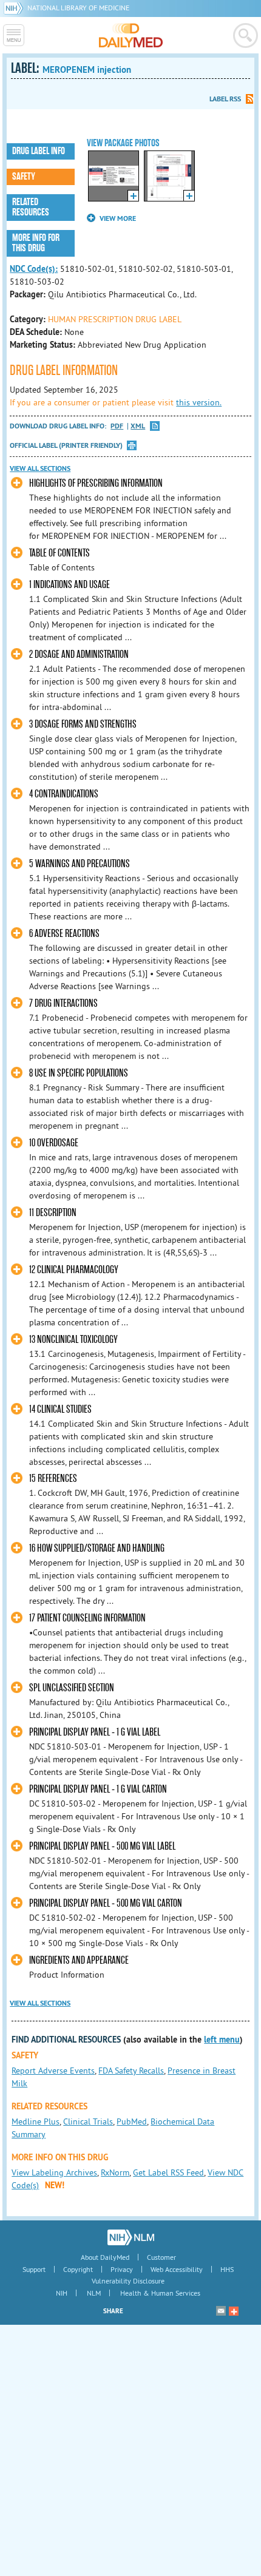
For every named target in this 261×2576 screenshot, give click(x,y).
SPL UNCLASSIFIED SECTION (72, 1688)
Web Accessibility (177, 2269)
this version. (199, 402)
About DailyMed (105, 2257)
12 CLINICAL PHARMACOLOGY (74, 1270)
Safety (24, 177)
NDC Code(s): (34, 269)
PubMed (132, 2121)
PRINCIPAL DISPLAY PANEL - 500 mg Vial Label (102, 1846)
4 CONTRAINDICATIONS (64, 794)
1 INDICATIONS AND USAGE (69, 585)
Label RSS (225, 99)
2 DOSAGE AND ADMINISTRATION (79, 654)
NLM (94, 2293)
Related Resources (31, 207)
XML (138, 426)
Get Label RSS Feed (168, 2172)
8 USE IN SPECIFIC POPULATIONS (79, 1073)
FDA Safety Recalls (131, 2071)
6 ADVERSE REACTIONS (64, 934)
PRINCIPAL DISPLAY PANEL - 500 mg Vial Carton (106, 1903)
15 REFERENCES (53, 1479)
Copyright (78, 2269)
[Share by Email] (221, 2311)
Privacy (122, 2269)
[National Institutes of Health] (15, 8)
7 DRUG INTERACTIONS (63, 1003)
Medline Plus (36, 2121)
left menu (222, 2040)
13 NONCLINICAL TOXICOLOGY (73, 1340)
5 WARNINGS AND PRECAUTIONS (80, 864)
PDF (117, 426)
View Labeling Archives (54, 2172)
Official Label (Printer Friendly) (66, 445)
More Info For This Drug (36, 243)
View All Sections (40, 468)
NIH (62, 2293)
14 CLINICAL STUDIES (60, 1409)
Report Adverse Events (53, 2071)
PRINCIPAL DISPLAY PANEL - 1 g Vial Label (95, 1732)
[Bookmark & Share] (234, 2311)
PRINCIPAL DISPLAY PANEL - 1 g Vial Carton (98, 1789)
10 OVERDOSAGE (54, 1143)
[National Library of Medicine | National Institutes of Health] (131, 2237)
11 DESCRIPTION (53, 1213)
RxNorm (115, 2172)
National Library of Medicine (78, 8)
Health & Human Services (160, 2293)
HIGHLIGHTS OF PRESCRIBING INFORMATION (96, 483)
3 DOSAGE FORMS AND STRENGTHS (83, 724)
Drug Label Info (39, 151)
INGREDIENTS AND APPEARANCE (79, 1960)
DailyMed (131, 35)
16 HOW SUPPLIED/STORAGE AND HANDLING (97, 1548)
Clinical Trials (88, 2121)
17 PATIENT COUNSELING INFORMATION (87, 1618)
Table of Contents (59, 553)
